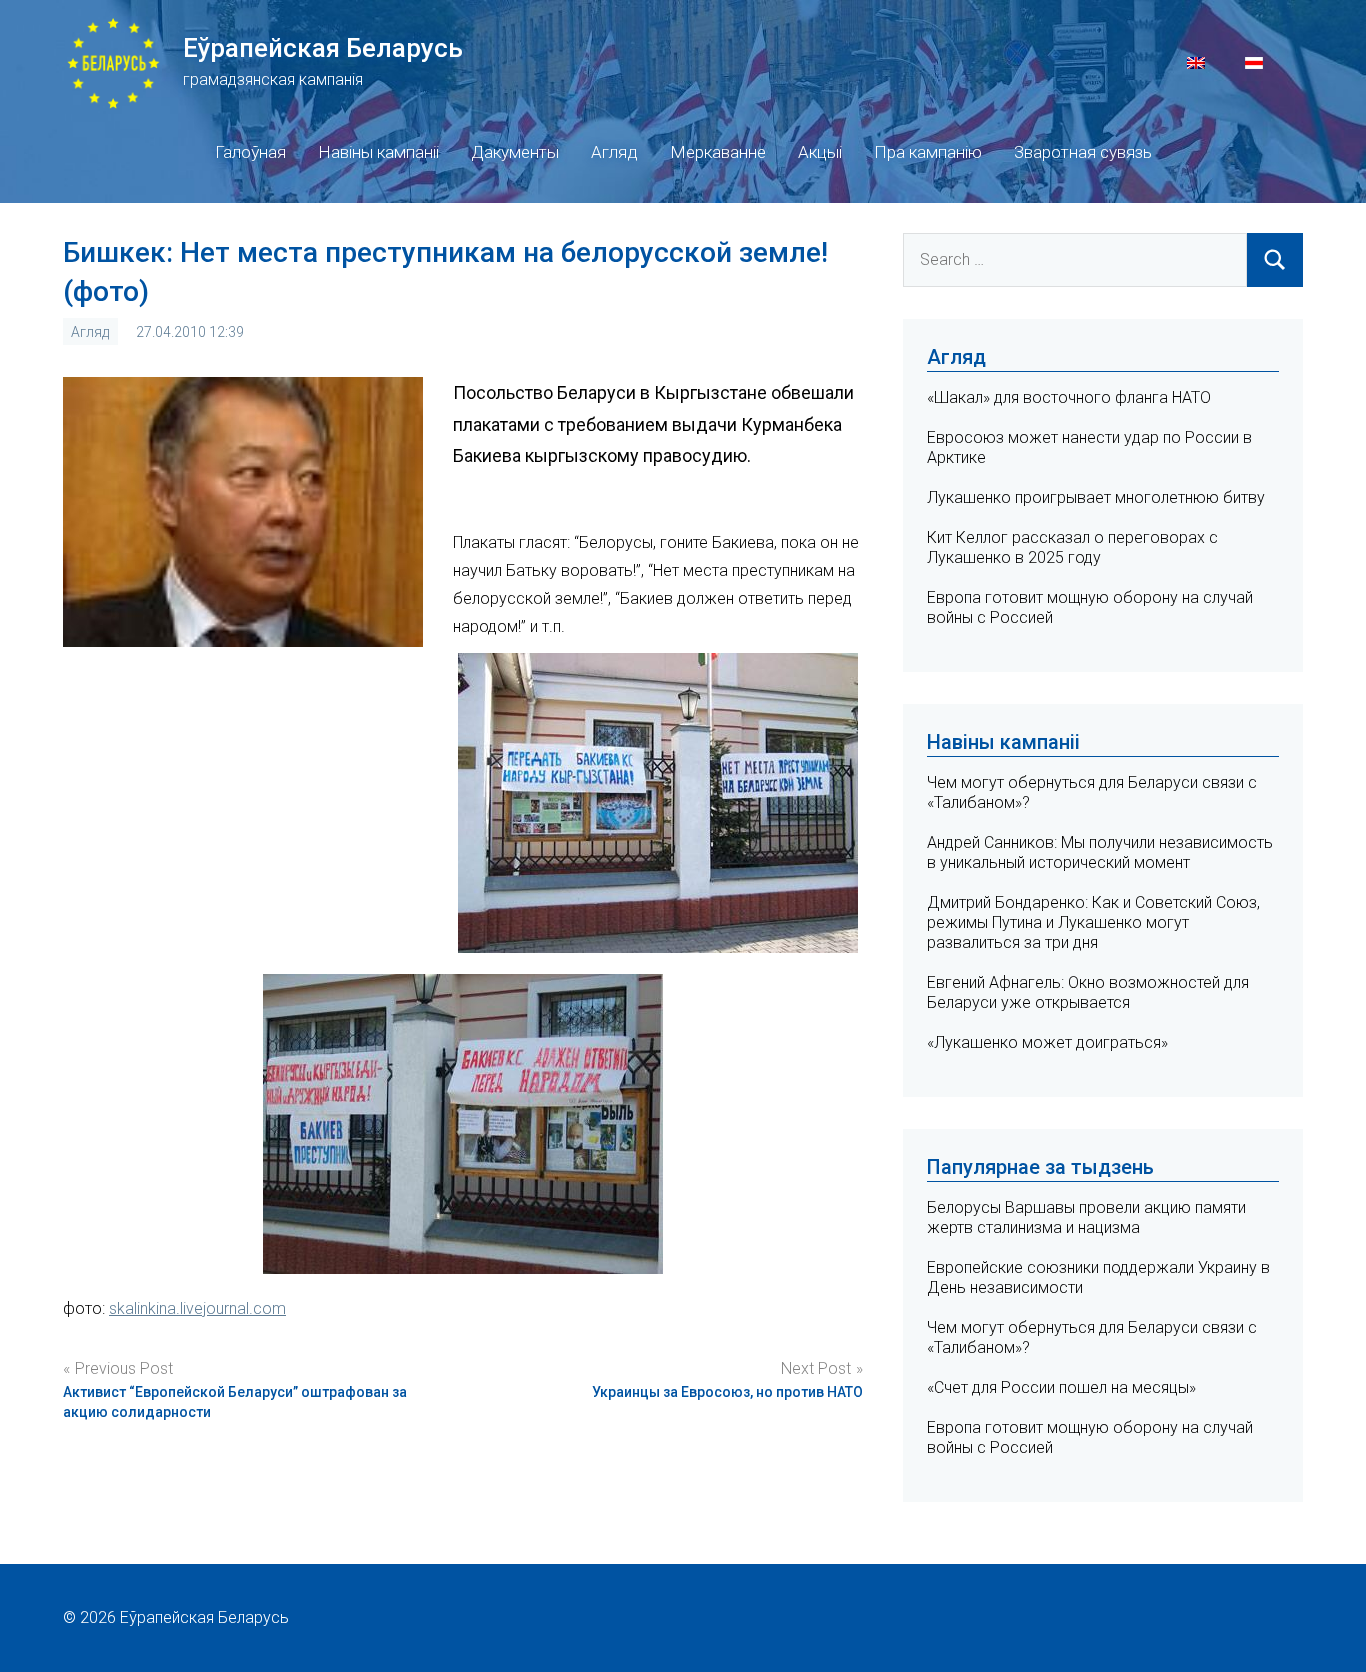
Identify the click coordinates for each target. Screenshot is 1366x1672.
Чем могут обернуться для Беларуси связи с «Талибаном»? (1092, 1337)
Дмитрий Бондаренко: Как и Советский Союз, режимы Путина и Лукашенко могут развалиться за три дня (1093, 922)
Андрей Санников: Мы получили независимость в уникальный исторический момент (1100, 852)
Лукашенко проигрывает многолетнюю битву (1096, 497)
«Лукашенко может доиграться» (1047, 1042)
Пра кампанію (928, 152)
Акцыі (820, 152)
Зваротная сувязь (1083, 152)
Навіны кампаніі (378, 152)
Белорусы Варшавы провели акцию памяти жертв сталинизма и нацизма (1086, 1217)
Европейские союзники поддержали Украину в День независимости (1098, 1277)
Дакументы (515, 152)
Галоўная (250, 152)
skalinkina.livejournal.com (197, 1308)
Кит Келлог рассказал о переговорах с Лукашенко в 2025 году (1072, 547)
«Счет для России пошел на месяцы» (1061, 1387)
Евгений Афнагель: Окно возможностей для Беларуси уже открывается (1088, 992)
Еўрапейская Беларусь (323, 48)
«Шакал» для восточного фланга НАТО (1069, 397)
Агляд (614, 152)
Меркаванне (718, 152)
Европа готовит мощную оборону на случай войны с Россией (1090, 1437)
